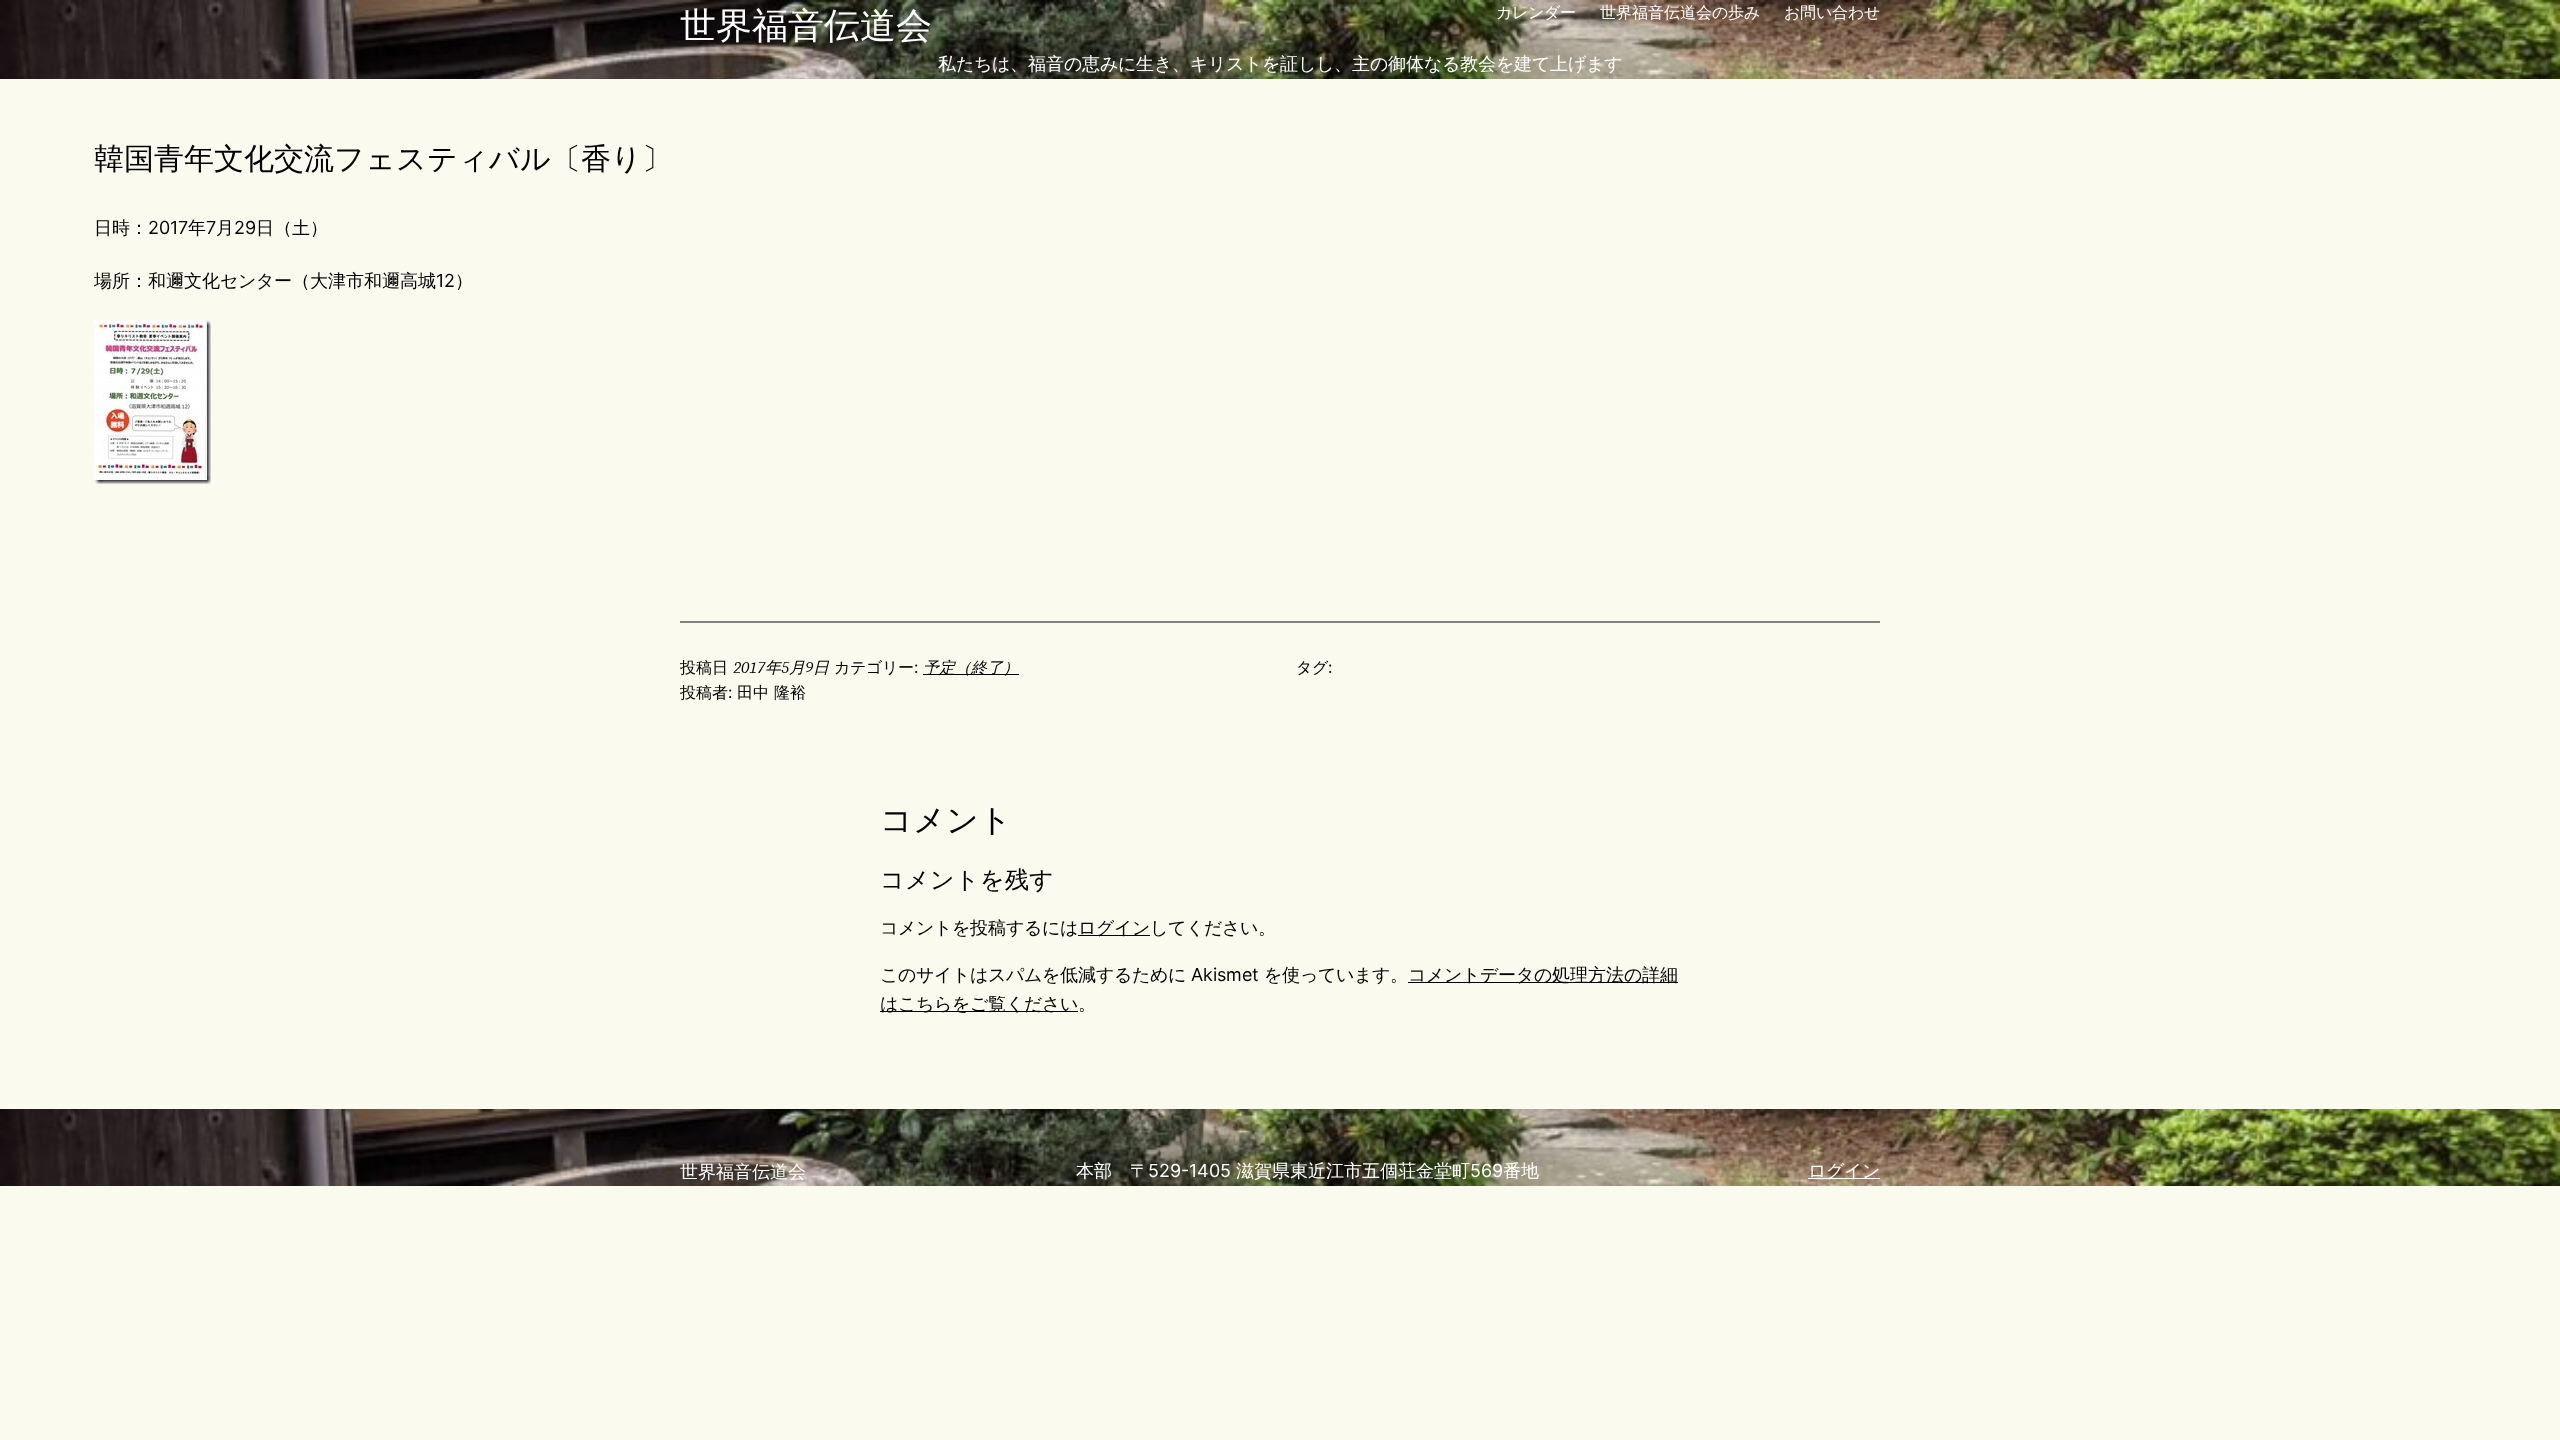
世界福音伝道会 (806, 25)
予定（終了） (971, 667)
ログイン (1114, 927)
